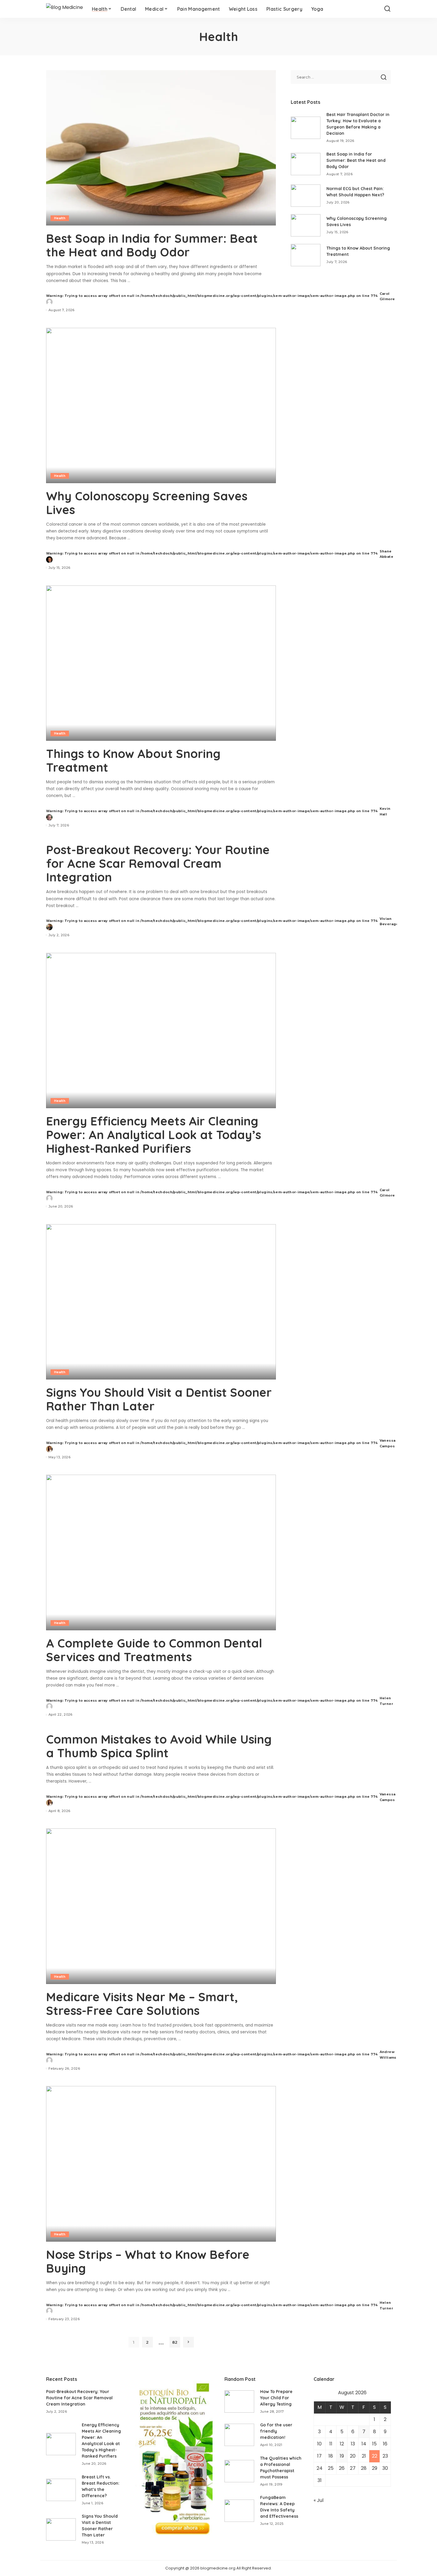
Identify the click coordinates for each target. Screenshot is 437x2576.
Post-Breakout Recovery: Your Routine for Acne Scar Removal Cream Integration (158, 863)
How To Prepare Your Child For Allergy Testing (276, 2398)
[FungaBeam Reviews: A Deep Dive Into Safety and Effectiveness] (239, 2511)
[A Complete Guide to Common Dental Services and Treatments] (161, 1552)
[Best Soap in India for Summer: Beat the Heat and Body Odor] (161, 148)
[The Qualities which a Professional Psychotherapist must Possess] (239, 2471)
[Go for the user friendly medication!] (239, 2435)
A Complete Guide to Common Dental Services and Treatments (154, 1650)
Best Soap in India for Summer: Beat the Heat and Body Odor (152, 245)
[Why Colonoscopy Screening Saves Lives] (161, 405)
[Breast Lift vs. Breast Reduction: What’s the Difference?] (61, 2490)
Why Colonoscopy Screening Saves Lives (147, 503)
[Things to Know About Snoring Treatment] (161, 663)
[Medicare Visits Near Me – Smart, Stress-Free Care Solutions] (161, 1906)
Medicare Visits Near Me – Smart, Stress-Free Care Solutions (142, 2004)
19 (342, 2456)
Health (60, 218)
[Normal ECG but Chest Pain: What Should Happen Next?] (306, 196)
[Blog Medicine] (65, 9)
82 (175, 2342)
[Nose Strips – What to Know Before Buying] (161, 2164)
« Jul (319, 2500)
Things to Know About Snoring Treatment (133, 760)
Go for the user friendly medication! (276, 2431)
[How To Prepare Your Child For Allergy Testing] (239, 2402)
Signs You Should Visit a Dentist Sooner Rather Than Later (159, 1399)
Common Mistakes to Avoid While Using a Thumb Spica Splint (159, 1746)
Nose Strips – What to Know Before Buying (148, 2261)
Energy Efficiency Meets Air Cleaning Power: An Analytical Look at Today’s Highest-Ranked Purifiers (154, 1135)
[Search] (387, 9)
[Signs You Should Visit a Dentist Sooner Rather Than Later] (161, 1302)
